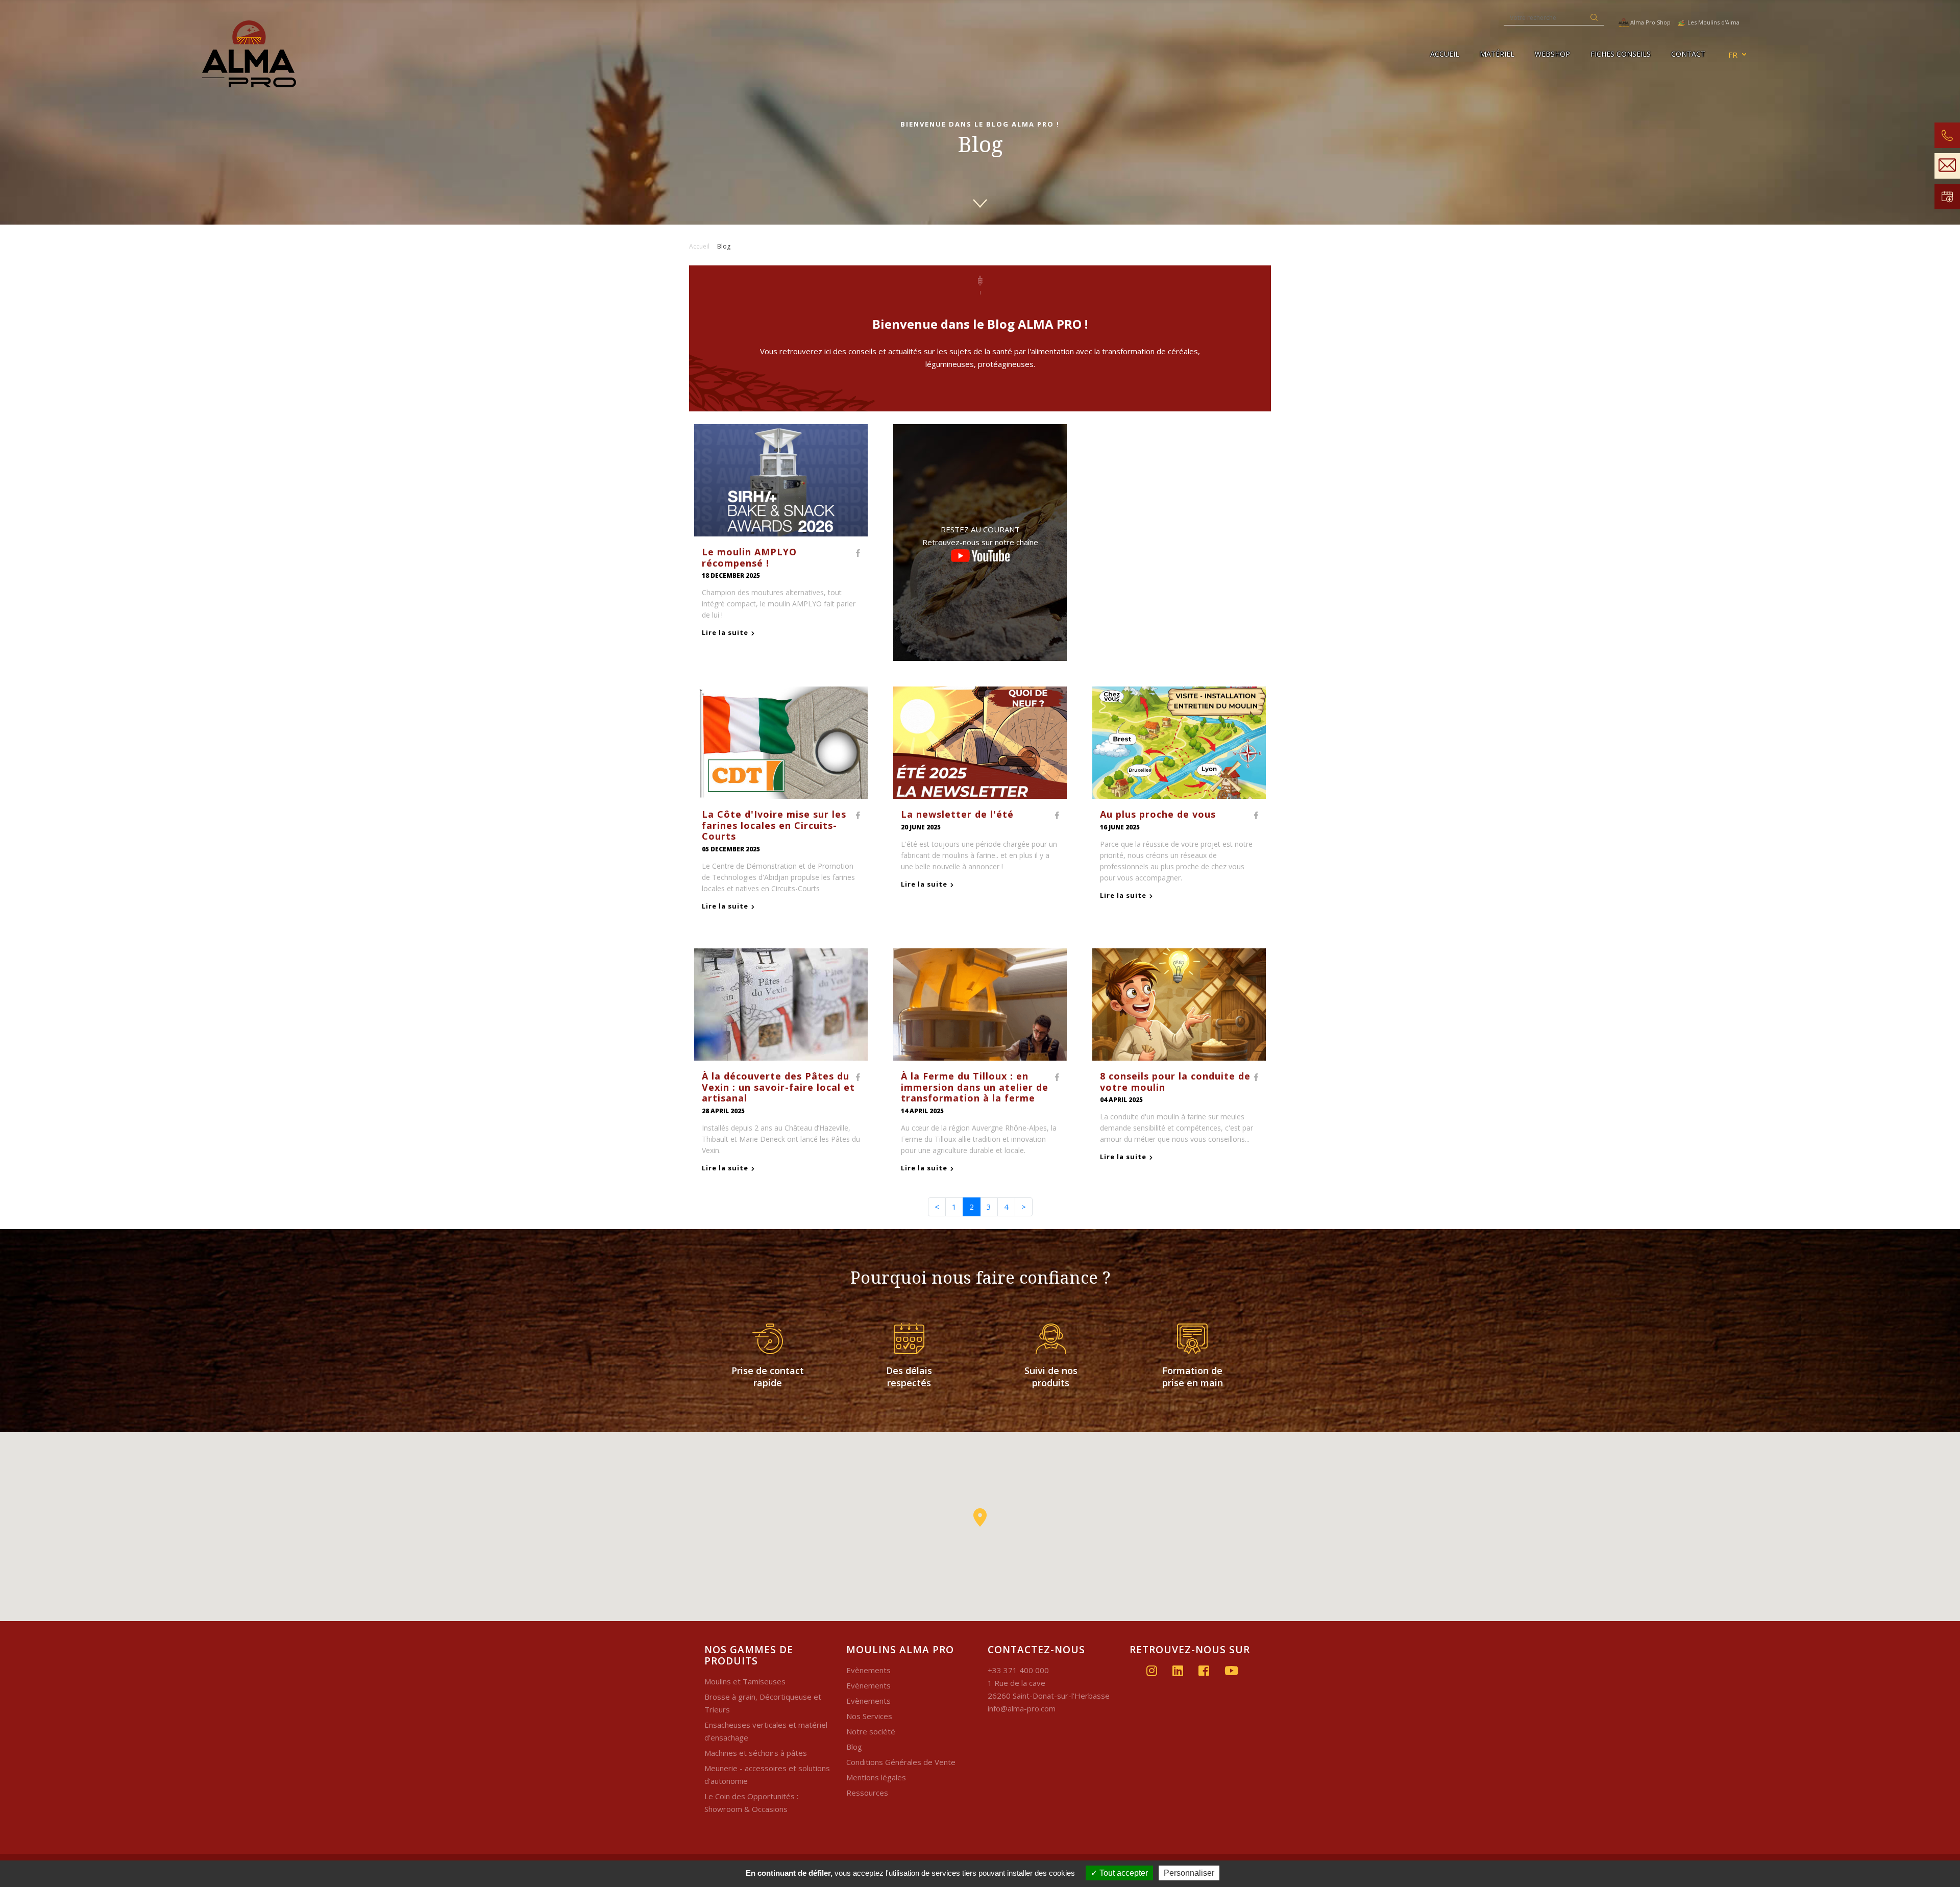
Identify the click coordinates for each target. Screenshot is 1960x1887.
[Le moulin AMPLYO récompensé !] (781, 479)
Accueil (1445, 54)
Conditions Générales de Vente (901, 1762)
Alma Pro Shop (1650, 22)
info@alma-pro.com (1022, 1708)
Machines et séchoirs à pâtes (756, 1753)
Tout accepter (1123, 1873)
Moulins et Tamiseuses (745, 1681)
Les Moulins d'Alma (1713, 22)
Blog (854, 1747)
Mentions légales (876, 1777)
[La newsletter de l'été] (980, 742)
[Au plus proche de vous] (1179, 742)
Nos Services (869, 1716)
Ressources (867, 1793)
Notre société (871, 1731)
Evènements (868, 1670)
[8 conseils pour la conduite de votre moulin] (1179, 1003)
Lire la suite (725, 632)
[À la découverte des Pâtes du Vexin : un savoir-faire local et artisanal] (781, 1003)
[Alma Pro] (325, 54)
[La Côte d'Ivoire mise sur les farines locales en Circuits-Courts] (781, 742)
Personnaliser (1189, 1873)
